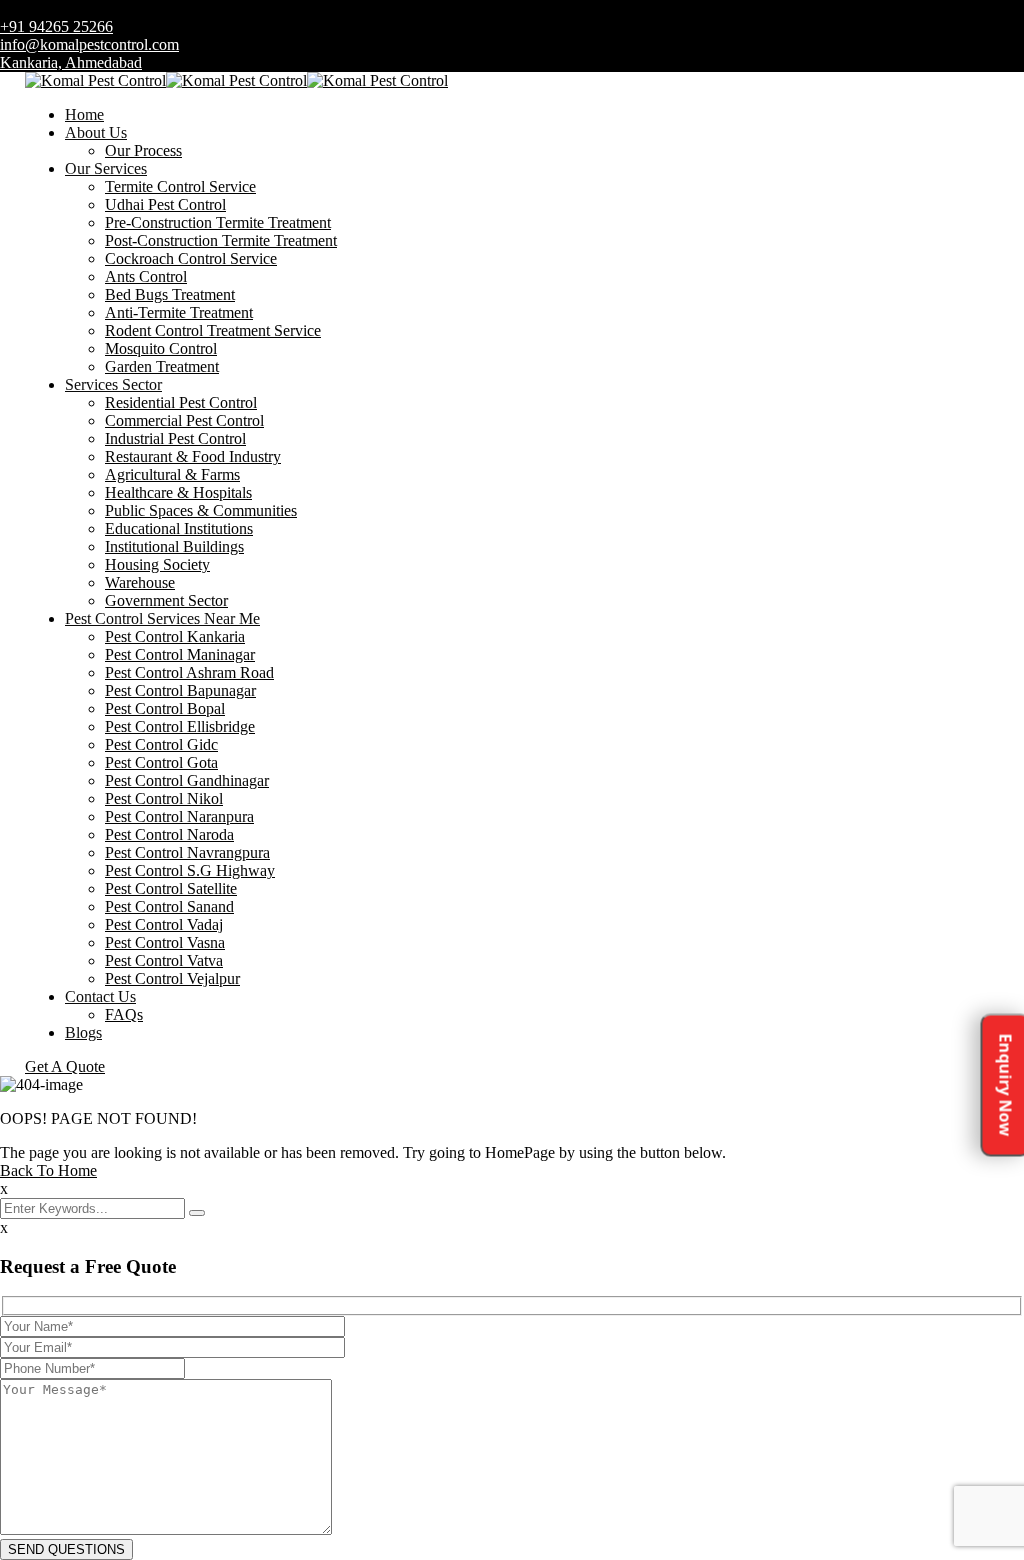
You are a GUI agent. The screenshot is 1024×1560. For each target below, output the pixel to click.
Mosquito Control (161, 348)
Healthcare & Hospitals (178, 492)
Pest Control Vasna (165, 942)
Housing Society (157, 564)
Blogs (83, 1032)
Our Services (106, 168)
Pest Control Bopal (165, 708)
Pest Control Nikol (164, 798)
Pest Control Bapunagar (180, 690)
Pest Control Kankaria (175, 636)
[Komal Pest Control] (95, 80)
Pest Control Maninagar (180, 654)
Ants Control (146, 276)
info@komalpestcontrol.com (89, 44)
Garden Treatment (162, 366)
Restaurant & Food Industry (193, 456)
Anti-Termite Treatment (179, 312)
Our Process (143, 150)
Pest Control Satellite (171, 888)
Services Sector (113, 384)
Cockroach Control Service (191, 258)
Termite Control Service (180, 186)
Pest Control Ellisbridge (180, 726)
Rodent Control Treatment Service (213, 330)
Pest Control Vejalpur (172, 978)
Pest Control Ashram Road (189, 672)
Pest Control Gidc (161, 744)
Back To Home (48, 1170)
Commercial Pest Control (184, 420)
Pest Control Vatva (164, 960)
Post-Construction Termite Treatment (221, 240)
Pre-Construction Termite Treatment (218, 222)
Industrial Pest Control (175, 438)
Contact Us (100, 996)
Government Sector (166, 600)
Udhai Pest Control (165, 204)
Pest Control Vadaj (164, 924)
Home (84, 114)
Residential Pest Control (181, 402)
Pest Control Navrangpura (187, 852)
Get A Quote (65, 1066)
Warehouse (140, 582)
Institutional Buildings (174, 546)
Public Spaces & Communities (201, 510)
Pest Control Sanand (169, 906)
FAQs (124, 1014)
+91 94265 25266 (56, 26)
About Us (96, 132)
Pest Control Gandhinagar (187, 780)
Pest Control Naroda (169, 834)
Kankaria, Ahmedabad (71, 62)
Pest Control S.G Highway (190, 870)
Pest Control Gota (161, 762)
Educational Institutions (179, 528)
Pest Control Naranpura (179, 816)
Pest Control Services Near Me (162, 618)
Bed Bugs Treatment (170, 294)
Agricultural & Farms (172, 474)
